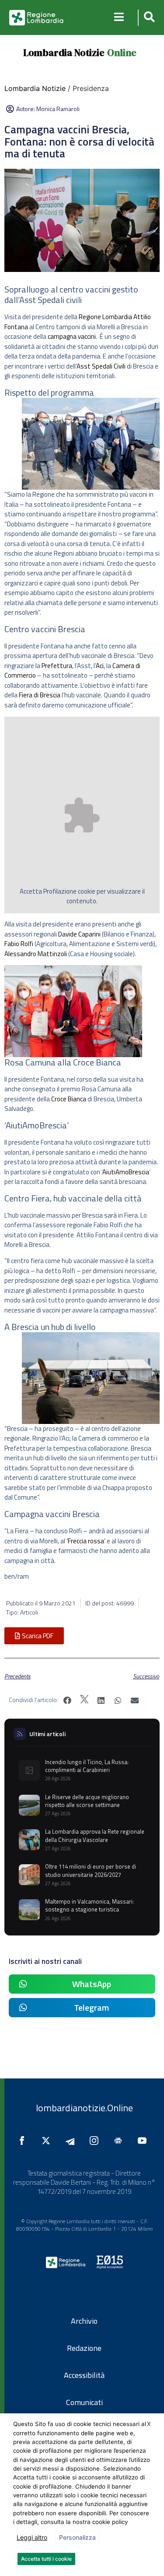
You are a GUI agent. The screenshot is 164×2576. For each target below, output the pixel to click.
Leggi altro (32, 2537)
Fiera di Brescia (40, 695)
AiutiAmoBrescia (126, 1172)
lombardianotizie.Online (84, 2108)
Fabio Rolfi (19, 944)
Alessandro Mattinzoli (36, 954)
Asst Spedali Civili (101, 366)
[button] (148, 18)
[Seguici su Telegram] (72, 2141)
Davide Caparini (79, 934)
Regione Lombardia (105, 317)
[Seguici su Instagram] (96, 2141)
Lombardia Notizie (64, 52)
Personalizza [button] (77, 2537)
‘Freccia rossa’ (86, 1541)
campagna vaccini (72, 336)
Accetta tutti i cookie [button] (46, 2559)
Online (122, 52)
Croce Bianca (69, 1099)
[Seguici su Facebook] (24, 2141)
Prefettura (57, 666)
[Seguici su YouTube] (144, 2141)
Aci (100, 666)
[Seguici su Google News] (120, 2141)
